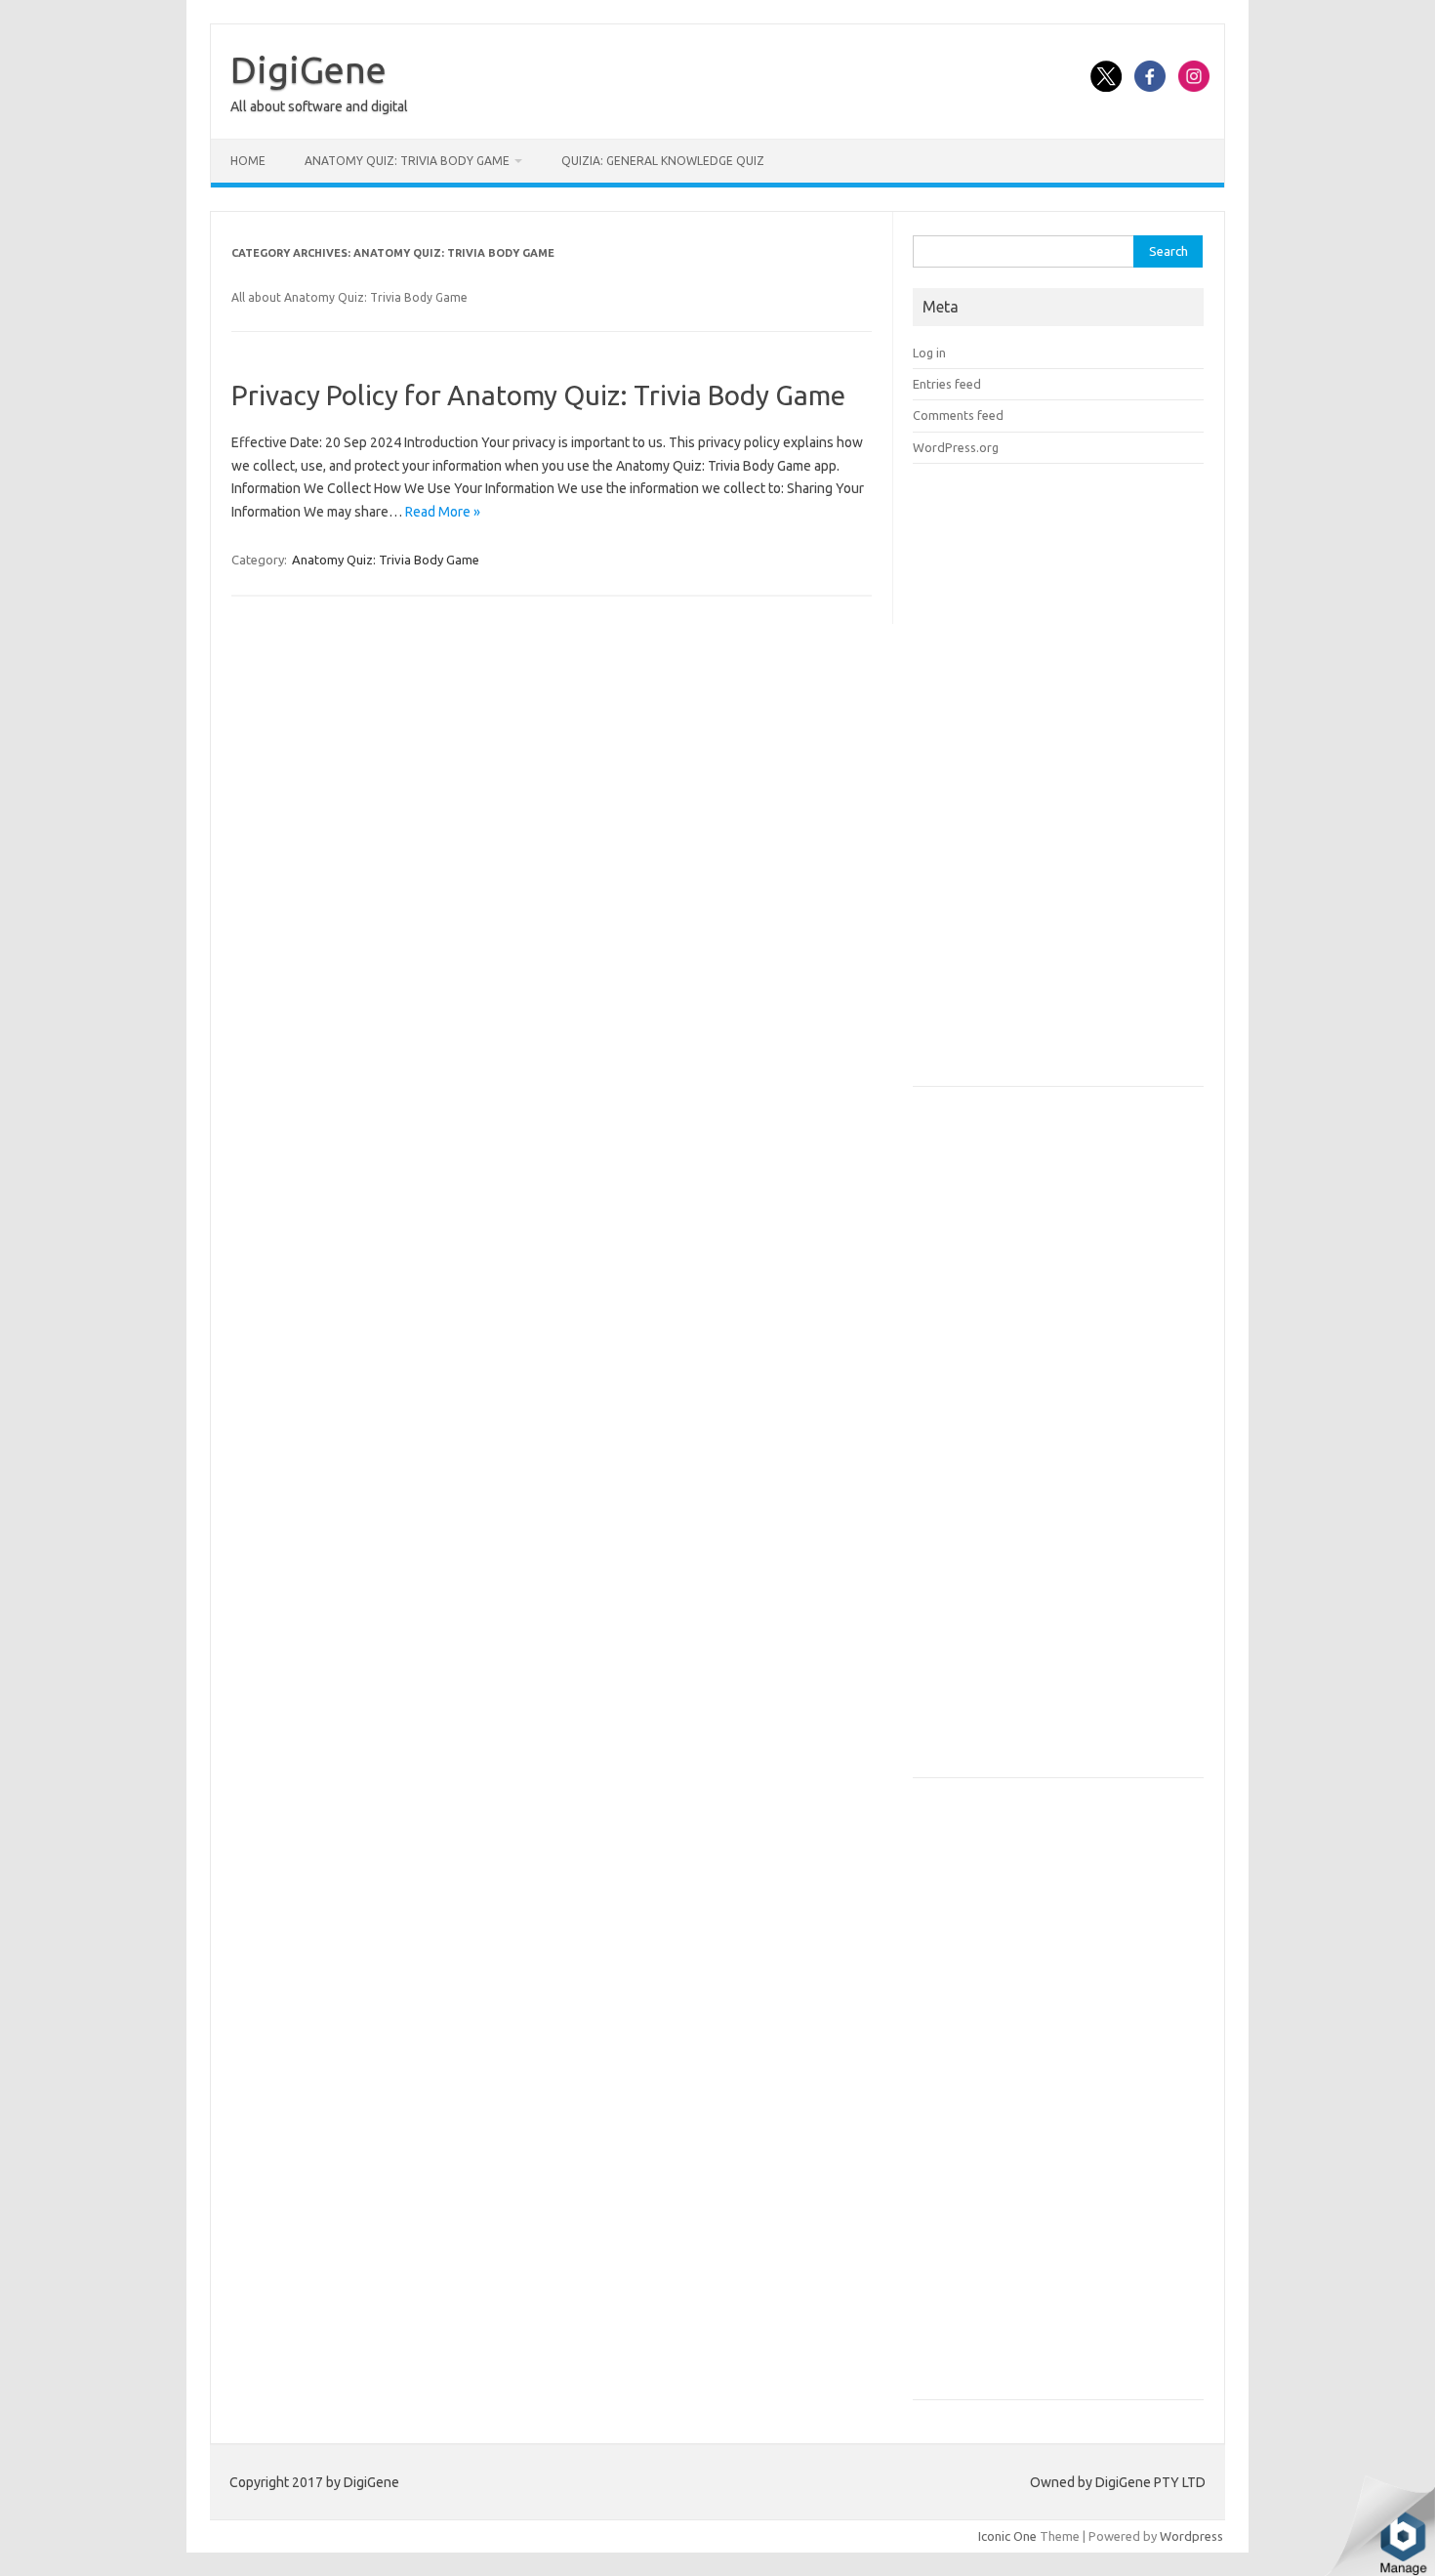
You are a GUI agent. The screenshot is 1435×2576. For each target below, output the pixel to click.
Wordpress (1191, 2536)
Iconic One (1007, 2536)
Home (248, 161)
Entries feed (947, 384)
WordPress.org (956, 447)
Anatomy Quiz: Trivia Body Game (407, 161)
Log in (929, 353)
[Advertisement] (1059, 781)
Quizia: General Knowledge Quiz (663, 161)
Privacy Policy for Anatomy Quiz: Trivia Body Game (538, 395)
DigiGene (308, 69)
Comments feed (958, 415)
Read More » (443, 512)
